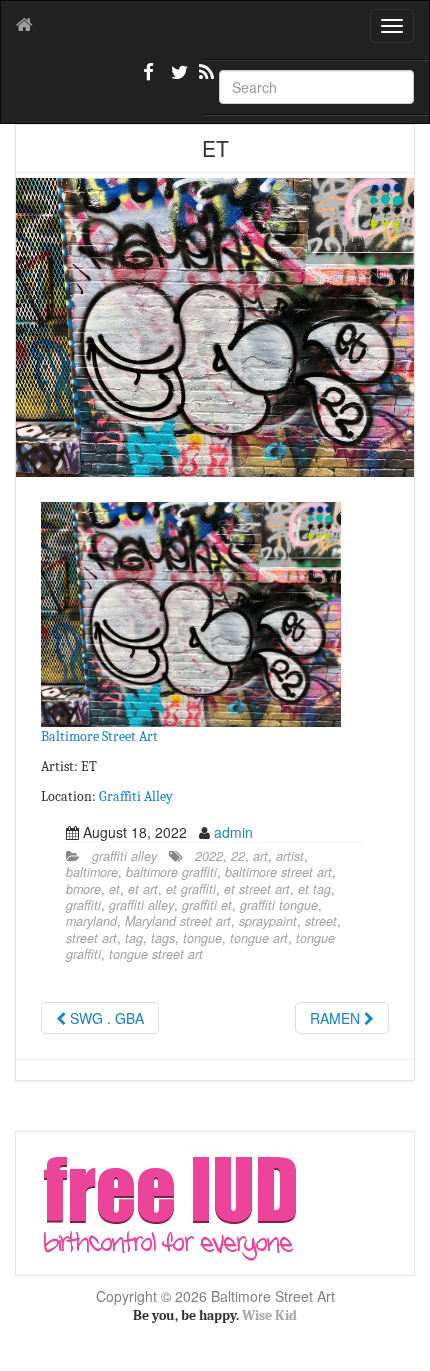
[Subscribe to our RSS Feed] (205, 80)
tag (134, 938)
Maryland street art (178, 921)
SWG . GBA (105, 1018)
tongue (202, 938)
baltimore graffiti (171, 872)
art (260, 856)
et (114, 889)
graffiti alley (124, 856)
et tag (314, 889)
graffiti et (207, 905)
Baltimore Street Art (99, 736)
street (321, 921)
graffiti (83, 905)
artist (290, 856)
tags (163, 938)
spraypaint (268, 921)
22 (238, 856)
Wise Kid (269, 1315)
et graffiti (191, 889)
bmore (83, 889)
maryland (91, 921)
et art (143, 889)
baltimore (92, 872)
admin (233, 832)
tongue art (259, 938)
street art (91, 938)
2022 (209, 856)
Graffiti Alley (136, 796)
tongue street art (156, 954)
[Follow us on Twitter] (177, 80)
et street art (257, 889)
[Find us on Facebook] (149, 80)
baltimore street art (278, 872)
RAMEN (337, 1018)
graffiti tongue (279, 905)
